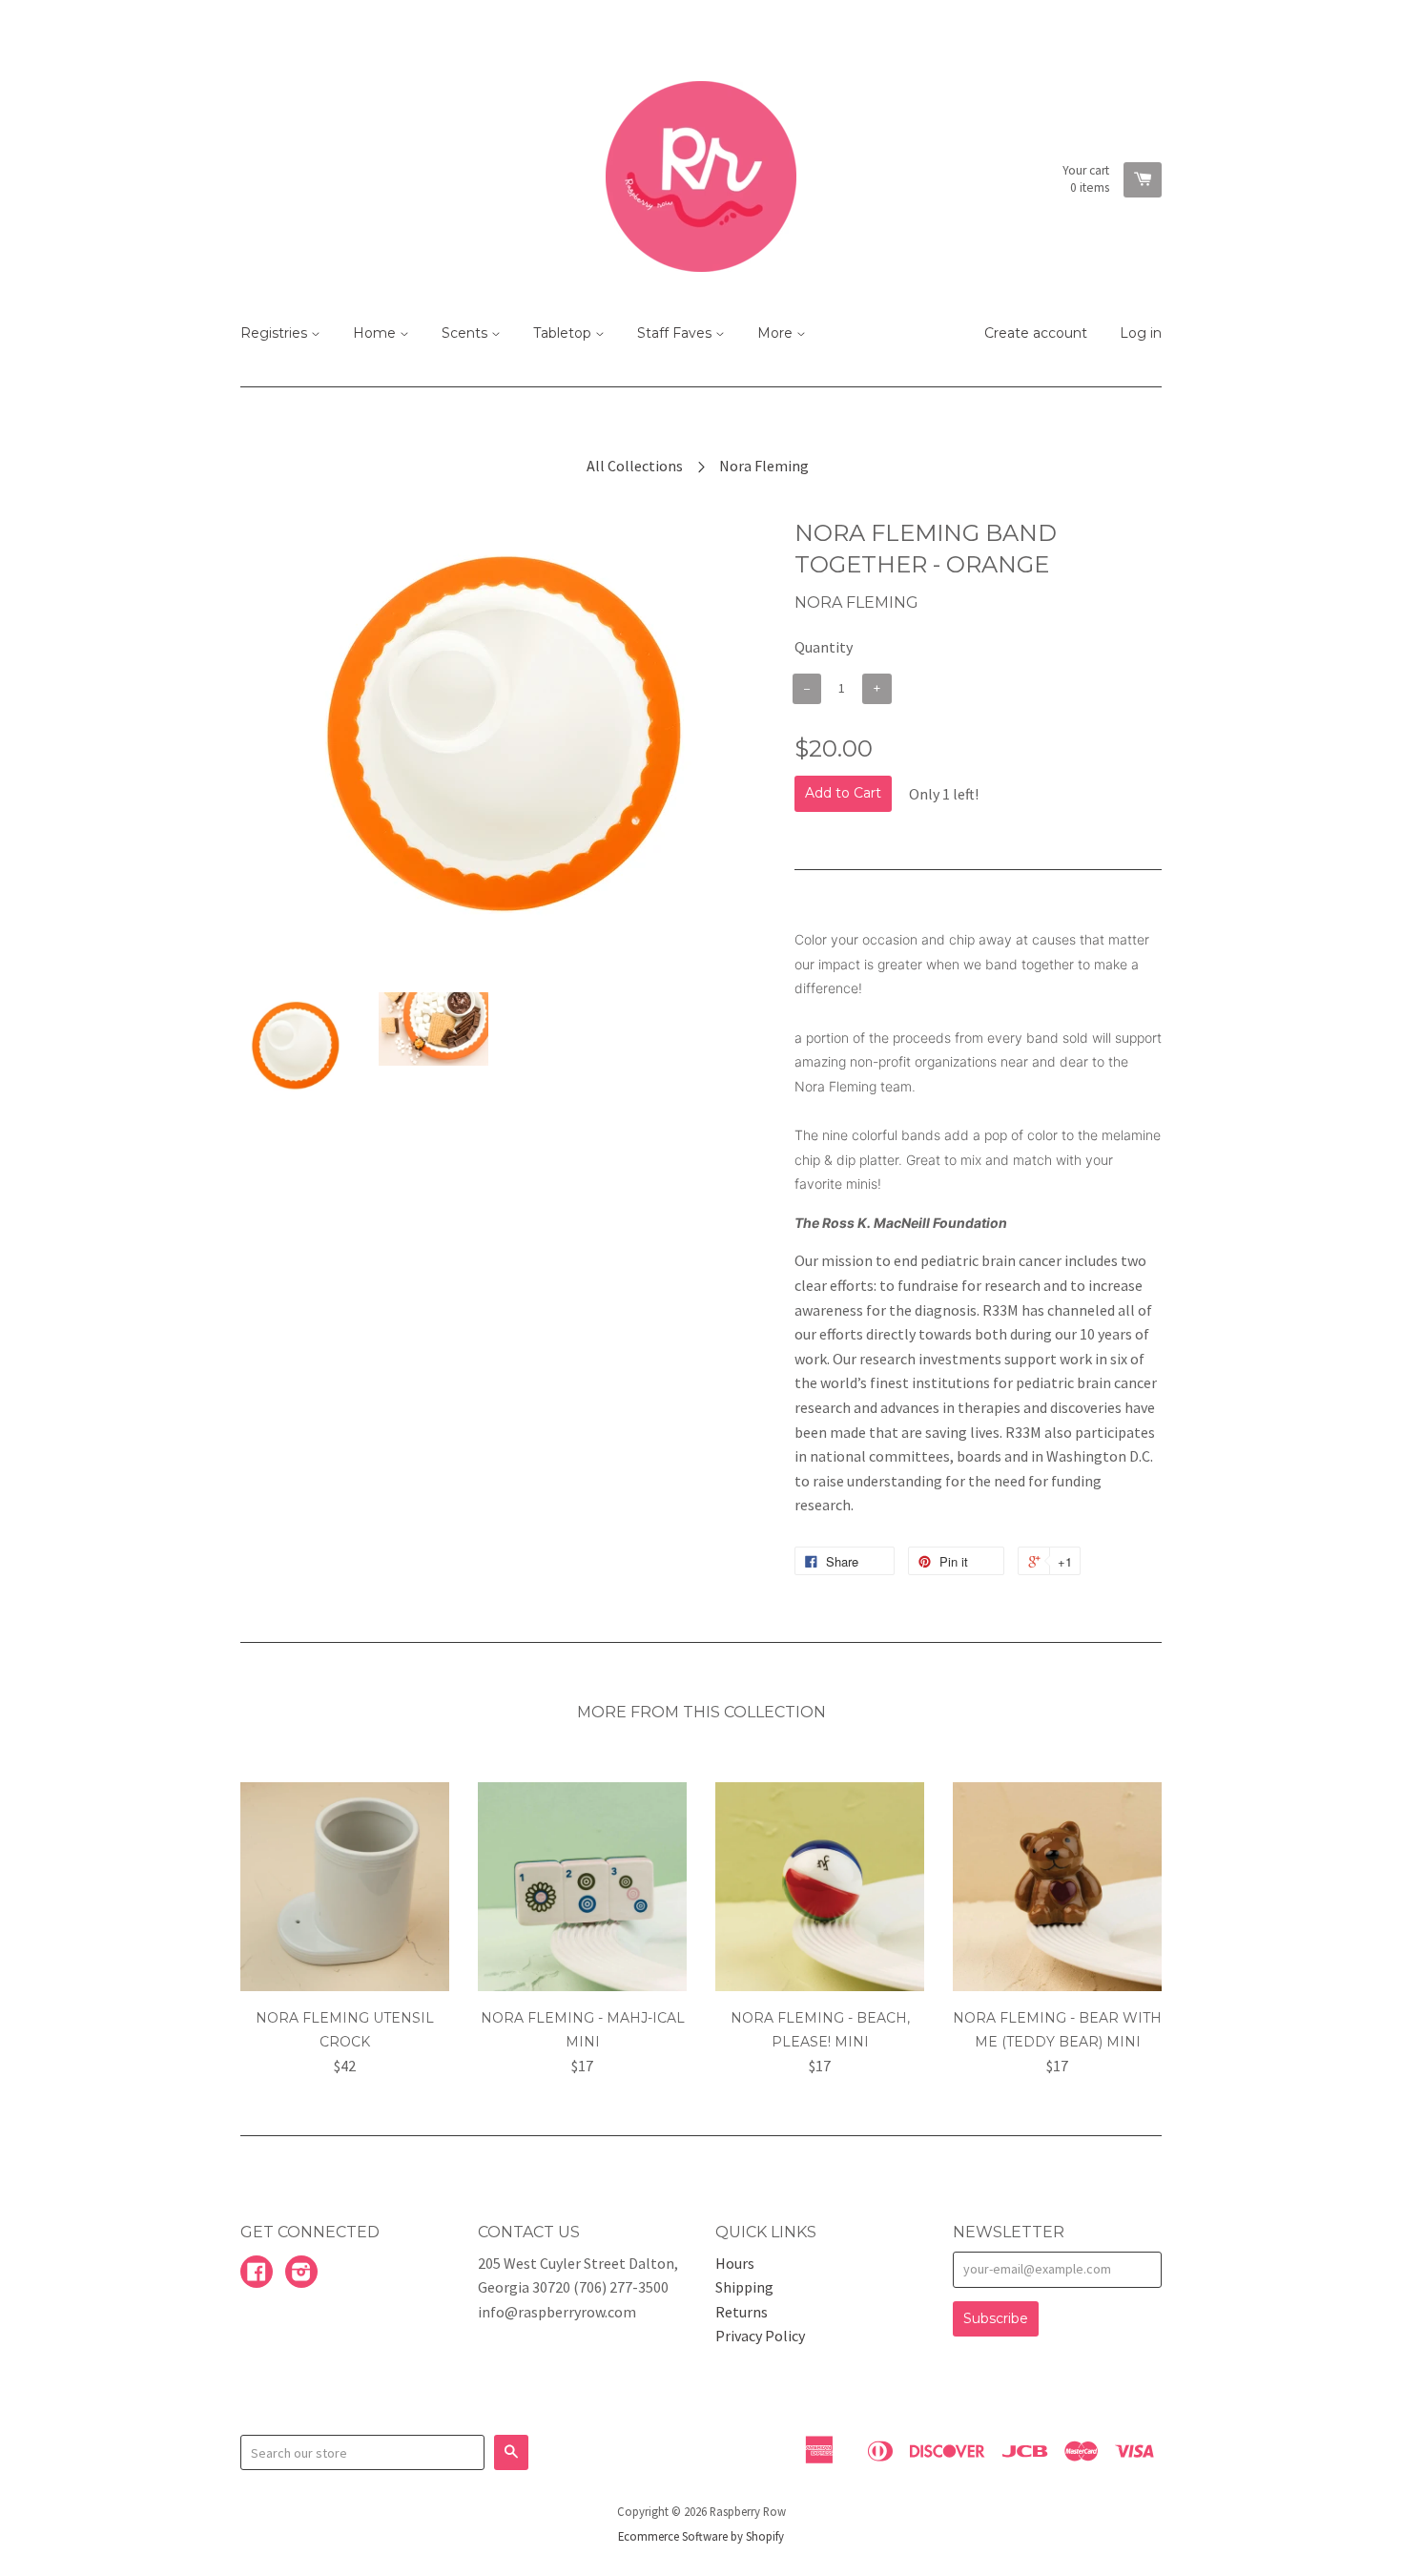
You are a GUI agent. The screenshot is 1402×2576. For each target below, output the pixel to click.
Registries (276, 333)
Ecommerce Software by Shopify (701, 2536)
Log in (1141, 333)
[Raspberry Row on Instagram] (301, 2274)
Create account (1036, 333)
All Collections (635, 466)
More (777, 333)
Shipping (744, 2287)
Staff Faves (676, 333)
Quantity (824, 647)
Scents (466, 333)
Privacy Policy (760, 2336)
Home (376, 333)
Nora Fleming (764, 466)
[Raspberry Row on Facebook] (257, 2274)
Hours (735, 2263)
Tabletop (564, 333)
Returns (742, 2312)
